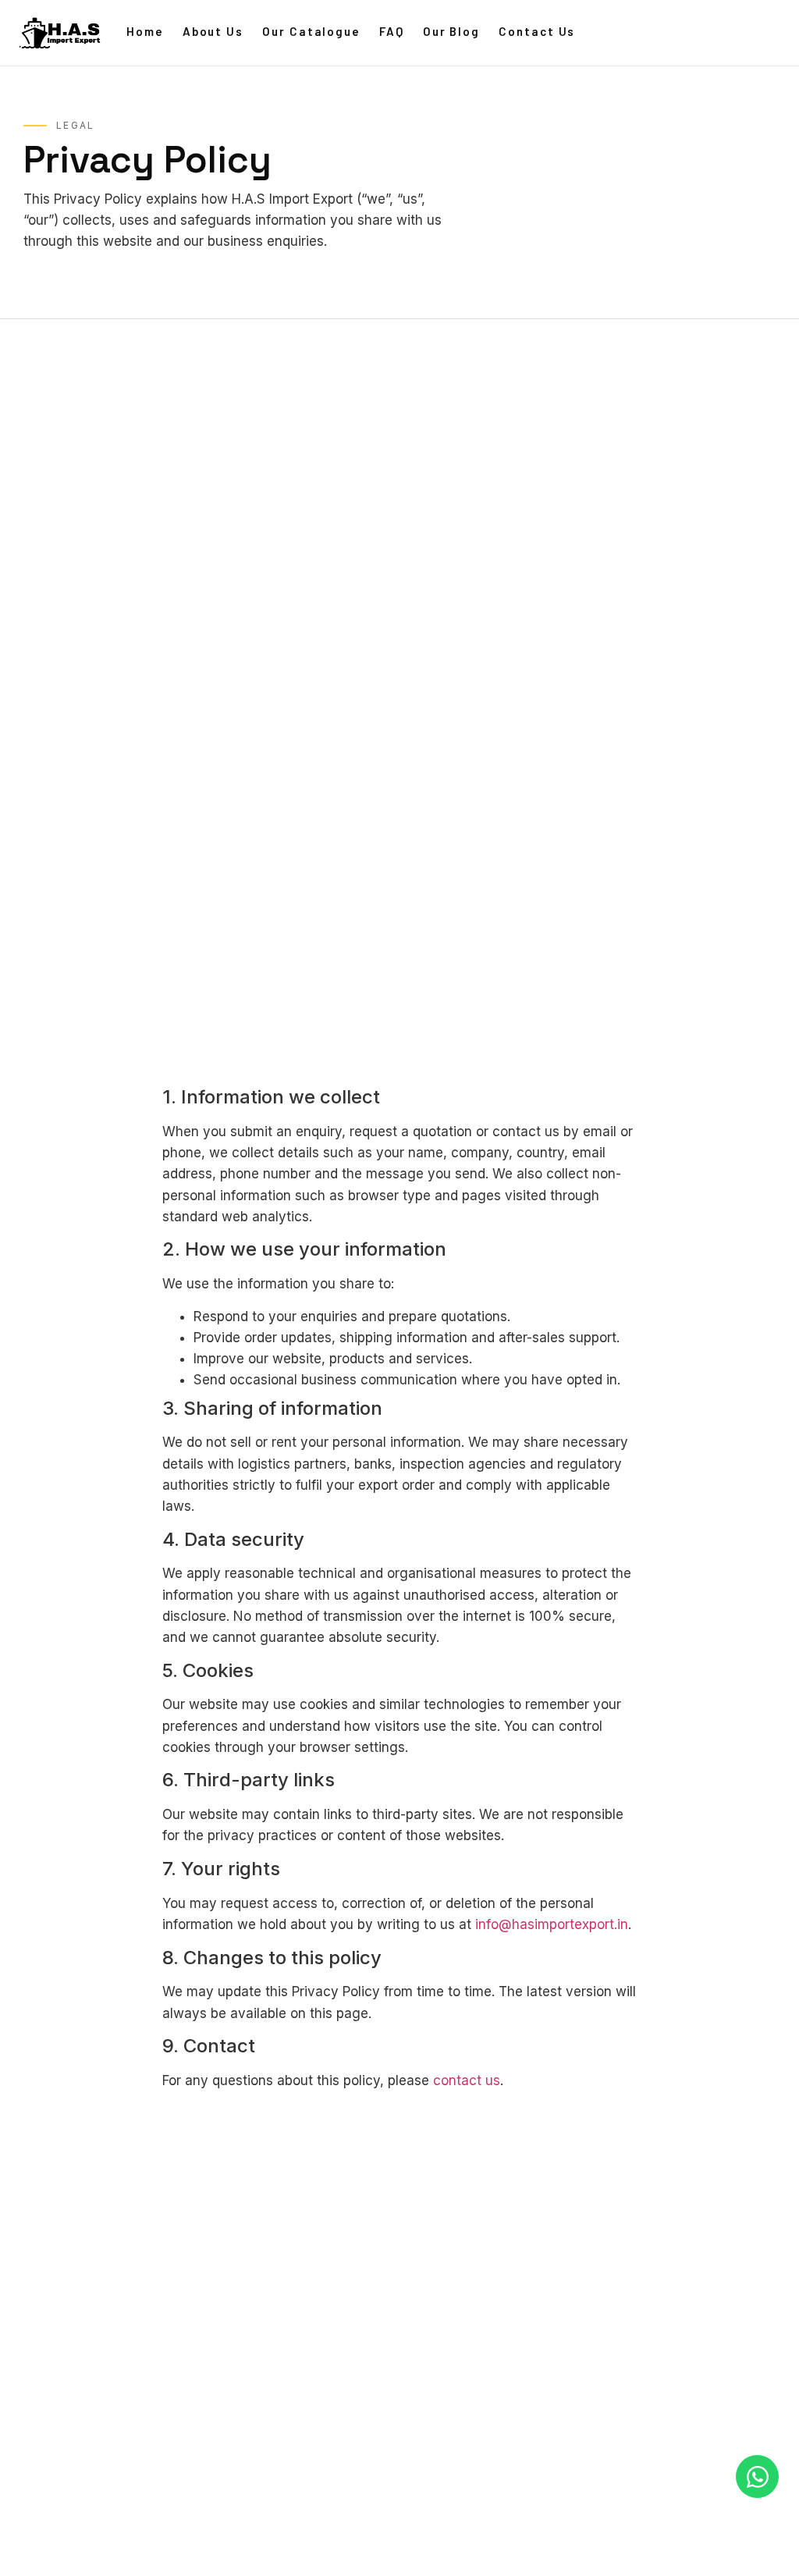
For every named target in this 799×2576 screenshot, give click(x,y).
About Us (213, 31)
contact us (467, 2080)
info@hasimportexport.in (552, 1924)
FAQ (392, 31)
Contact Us (537, 31)
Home (145, 31)
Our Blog (451, 31)
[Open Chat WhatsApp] (757, 2477)
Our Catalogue (311, 31)
